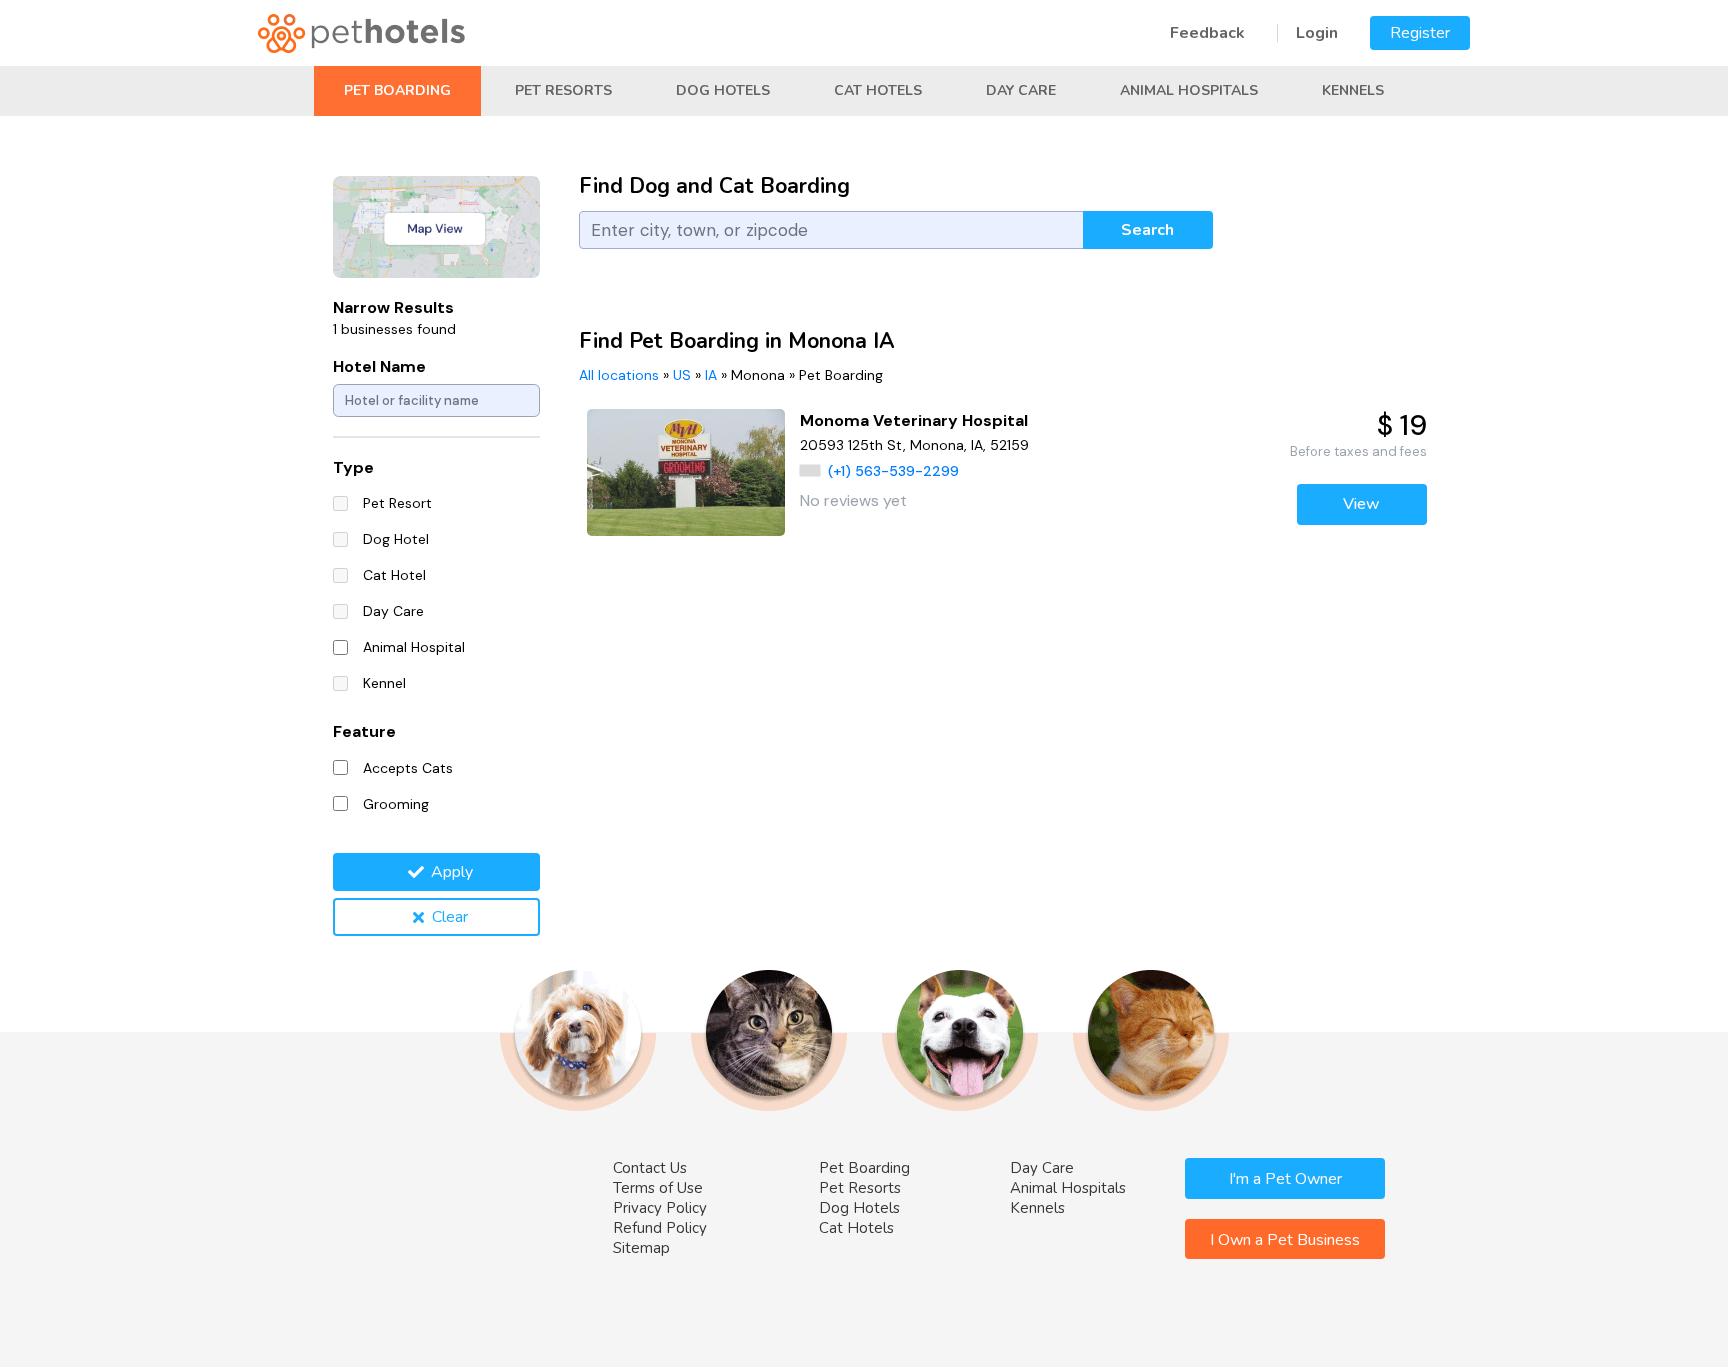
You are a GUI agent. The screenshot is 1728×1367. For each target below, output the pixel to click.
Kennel (384, 683)
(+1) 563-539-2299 (893, 471)
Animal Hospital (414, 647)
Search (1147, 230)
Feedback (1207, 33)
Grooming (396, 804)
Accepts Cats (408, 768)
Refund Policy (660, 1228)
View (1361, 504)
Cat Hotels (878, 90)
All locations (619, 375)
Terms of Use (658, 1188)
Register (1420, 33)
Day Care (1021, 90)
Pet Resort (397, 503)
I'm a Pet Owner (1285, 1179)
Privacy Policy (660, 1208)
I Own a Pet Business (1285, 1240)
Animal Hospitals (1189, 90)
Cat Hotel (394, 575)
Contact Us (650, 1168)
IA (711, 375)
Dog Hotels (723, 90)
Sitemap (641, 1248)
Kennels (1353, 90)
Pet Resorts (563, 90)
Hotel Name (379, 366)
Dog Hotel (396, 539)
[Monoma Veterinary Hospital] (686, 472)
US (682, 375)
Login (1317, 33)
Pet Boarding (397, 90)
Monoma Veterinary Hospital (914, 420)
